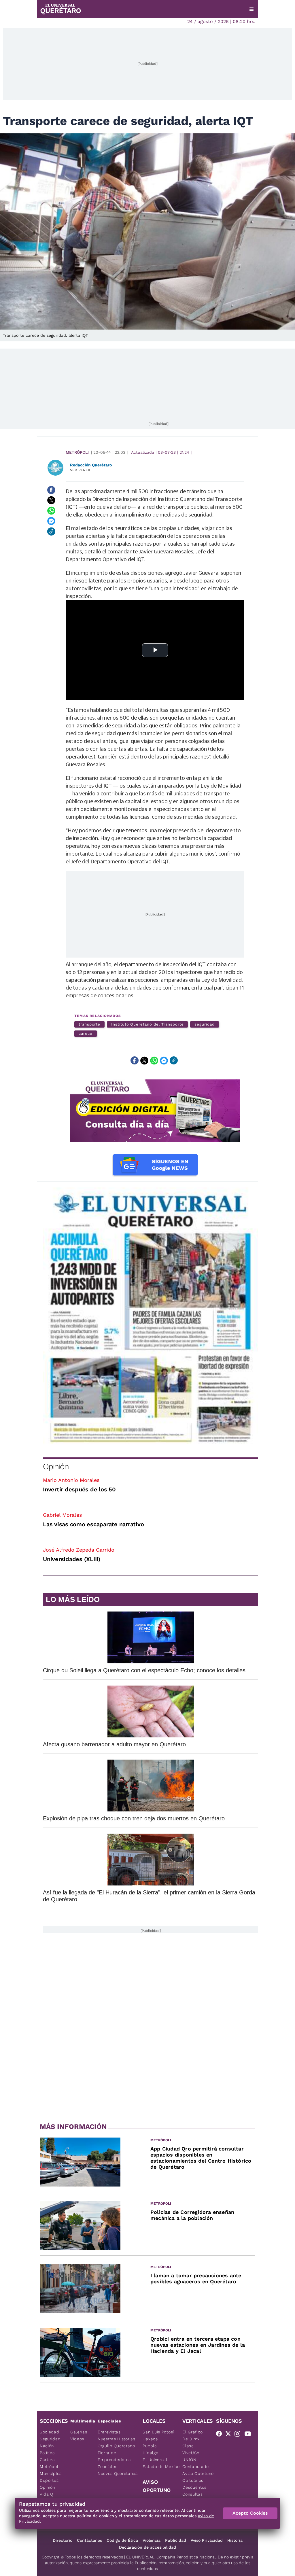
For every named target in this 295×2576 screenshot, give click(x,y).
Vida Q (47, 2494)
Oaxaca (150, 2439)
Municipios (51, 2473)
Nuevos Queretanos (118, 2473)
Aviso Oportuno (198, 2473)
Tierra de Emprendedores (114, 2456)
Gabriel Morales (62, 1515)
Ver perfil (81, 470)
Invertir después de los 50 (79, 1489)
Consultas (192, 2494)
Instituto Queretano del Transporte (147, 1024)
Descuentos (194, 2487)
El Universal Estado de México (161, 2463)
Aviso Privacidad (207, 2540)
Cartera (47, 2460)
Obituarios (193, 2480)
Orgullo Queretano (116, 2446)
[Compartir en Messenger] (51, 521)
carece (86, 1033)
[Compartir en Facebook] (51, 490)
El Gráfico (193, 2432)
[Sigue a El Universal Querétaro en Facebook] (221, 2435)
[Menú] (251, 9)
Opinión (56, 1466)
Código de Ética (122, 2540)
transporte (89, 1024)
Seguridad (50, 2439)
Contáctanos (89, 2540)
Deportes (49, 2480)
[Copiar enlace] (51, 532)
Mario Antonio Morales (71, 1480)
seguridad (204, 1024)
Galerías (79, 2432)
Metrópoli (77, 452)
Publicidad (176, 2540)
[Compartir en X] (51, 500)
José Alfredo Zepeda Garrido (79, 1550)
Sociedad (50, 2432)
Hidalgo (150, 2453)
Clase (188, 2446)
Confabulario (195, 2467)
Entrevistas (109, 2432)
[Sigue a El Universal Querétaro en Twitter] (230, 2435)
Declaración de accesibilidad (147, 2547)
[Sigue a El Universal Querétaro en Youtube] (249, 2435)
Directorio (63, 2540)
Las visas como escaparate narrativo (93, 1524)
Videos (77, 2439)
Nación (47, 2446)
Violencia (152, 2540)
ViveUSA (191, 2453)
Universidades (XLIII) (72, 1559)
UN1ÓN (189, 2460)
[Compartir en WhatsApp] (51, 511)
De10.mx (191, 2439)
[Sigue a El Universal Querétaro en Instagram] (239, 2435)
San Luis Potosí (158, 2432)
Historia (235, 2540)
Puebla (150, 2446)
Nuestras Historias (117, 2439)
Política (47, 2453)
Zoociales (107, 2467)
